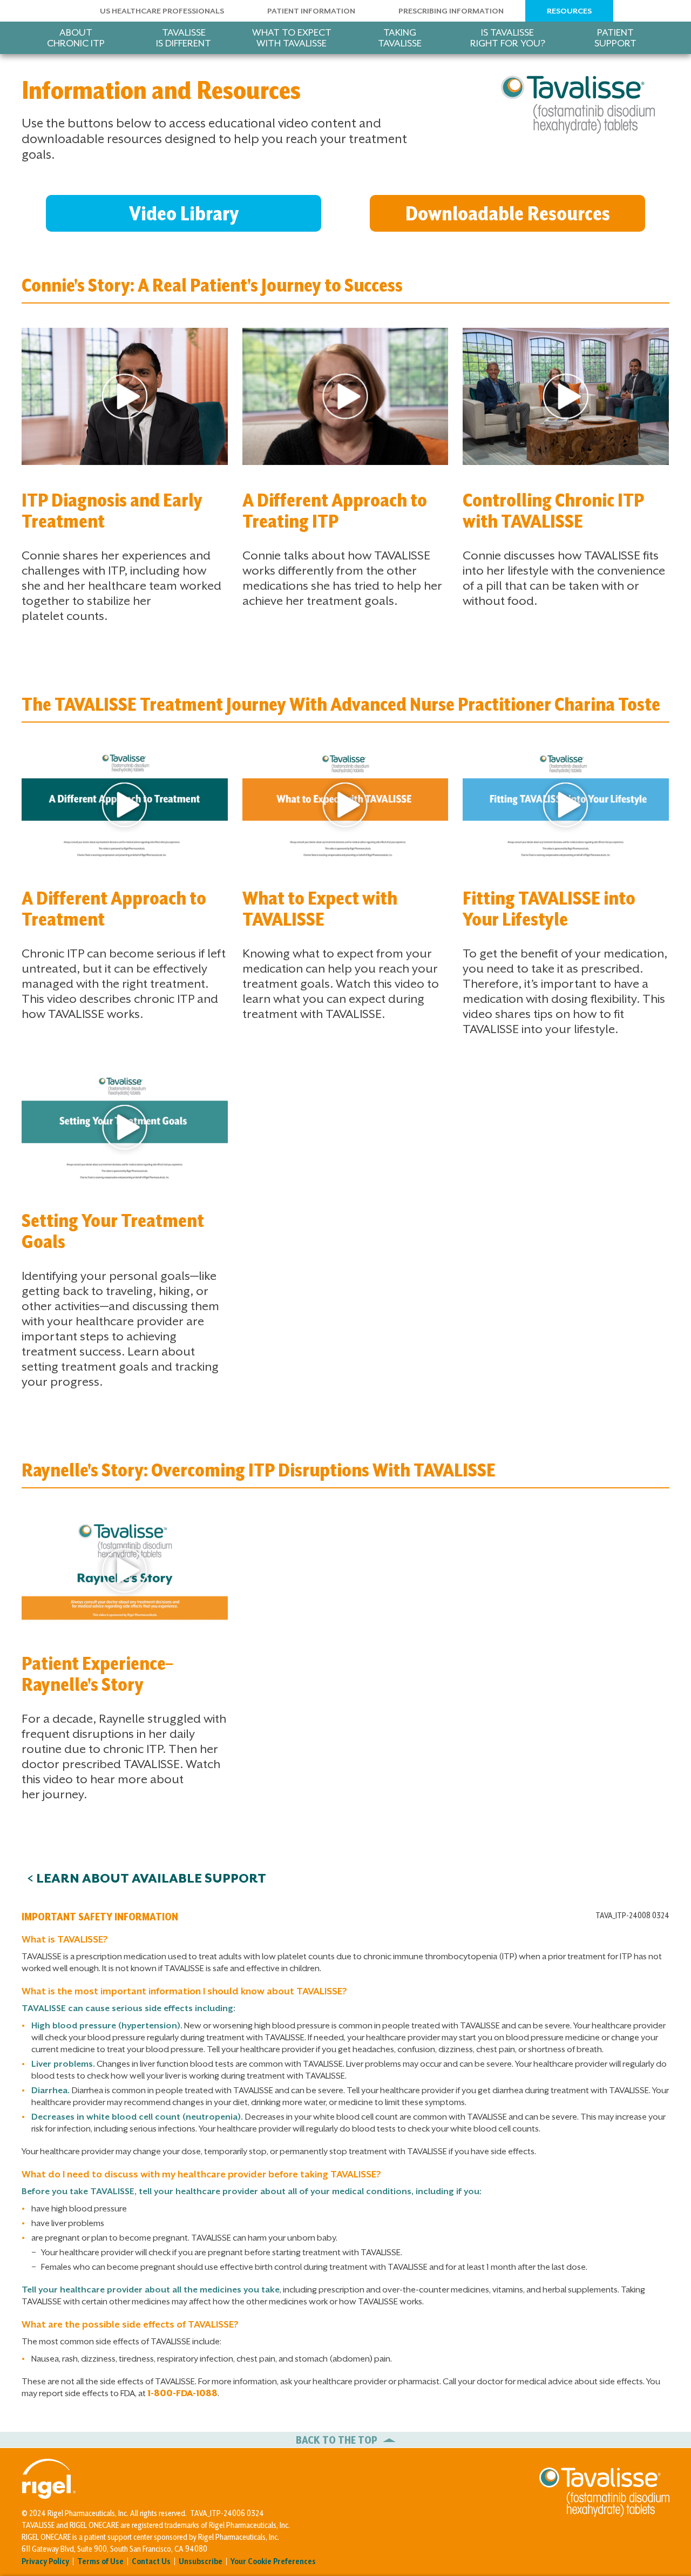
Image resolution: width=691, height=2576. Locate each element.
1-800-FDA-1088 (182, 2393)
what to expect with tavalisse (292, 38)
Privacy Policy (45, 2561)
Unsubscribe (201, 2561)
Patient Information (311, 11)
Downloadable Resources (508, 213)
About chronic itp (76, 38)
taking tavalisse (400, 38)
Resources (569, 11)
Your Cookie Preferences (273, 2561)
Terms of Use (100, 2561)
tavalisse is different (184, 38)
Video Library (184, 213)
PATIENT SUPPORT (615, 38)
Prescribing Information (451, 11)
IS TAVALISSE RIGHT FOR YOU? (508, 38)
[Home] (578, 109)
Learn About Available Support (151, 1878)
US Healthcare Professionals (162, 11)
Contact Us (151, 2561)
